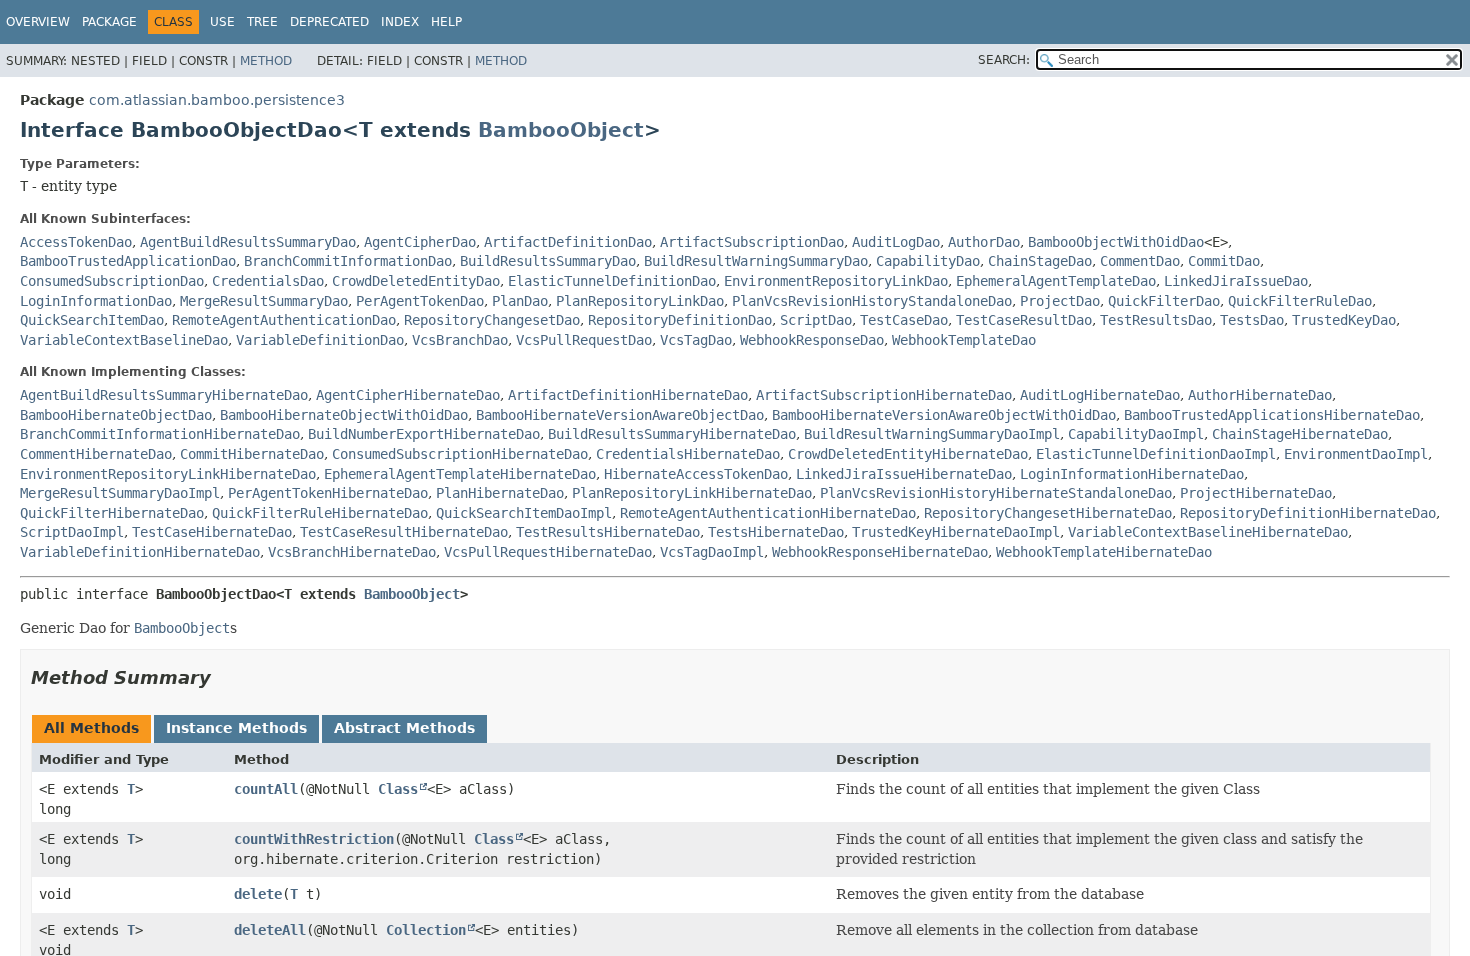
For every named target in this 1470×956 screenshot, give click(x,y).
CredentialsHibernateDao (688, 454)
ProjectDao (1060, 301)
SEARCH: (1004, 60)
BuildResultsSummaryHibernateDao (672, 434)
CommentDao (1140, 261)
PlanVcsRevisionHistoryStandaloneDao (872, 301)
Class (398, 789)
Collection (426, 930)
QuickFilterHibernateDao (112, 513)
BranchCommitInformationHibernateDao (160, 434)
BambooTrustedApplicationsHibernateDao (1272, 415)
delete (258, 894)
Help (446, 22)
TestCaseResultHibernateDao (404, 532)
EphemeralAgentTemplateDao (1056, 281)
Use (222, 22)
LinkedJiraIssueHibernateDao (904, 474)
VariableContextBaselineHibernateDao (1208, 532)
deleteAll (270, 930)
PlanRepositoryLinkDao (640, 301)
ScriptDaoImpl (72, 532)
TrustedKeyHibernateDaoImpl (956, 532)
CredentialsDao (268, 281)
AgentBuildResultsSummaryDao (248, 242)
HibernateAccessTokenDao (696, 474)
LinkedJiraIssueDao (1236, 281)
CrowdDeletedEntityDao (416, 281)
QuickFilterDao (1164, 301)
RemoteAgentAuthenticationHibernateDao (768, 513)
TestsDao (1252, 320)
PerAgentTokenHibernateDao (328, 493)
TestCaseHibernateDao (212, 532)
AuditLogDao (896, 242)
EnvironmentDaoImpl (1356, 454)
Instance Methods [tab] (236, 728)
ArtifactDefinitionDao (568, 242)
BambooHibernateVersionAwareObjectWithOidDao (944, 415)
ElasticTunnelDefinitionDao (612, 281)
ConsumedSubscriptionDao (112, 281)
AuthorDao (984, 242)
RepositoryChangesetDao (492, 320)
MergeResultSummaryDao (264, 301)
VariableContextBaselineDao (124, 340)
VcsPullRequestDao (584, 340)
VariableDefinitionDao (320, 340)
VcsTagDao (696, 340)
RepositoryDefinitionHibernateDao (1308, 513)
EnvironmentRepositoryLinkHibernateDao (168, 474)
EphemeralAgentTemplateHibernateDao (460, 474)
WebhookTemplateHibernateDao (1104, 552)
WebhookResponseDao (812, 340)
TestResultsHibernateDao (608, 532)
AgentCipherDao (420, 242)
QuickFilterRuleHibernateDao (320, 513)
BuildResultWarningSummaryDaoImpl (932, 434)
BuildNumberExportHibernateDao (424, 434)
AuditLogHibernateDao (1100, 395)
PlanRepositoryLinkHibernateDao (692, 493)
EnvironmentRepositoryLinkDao (836, 281)
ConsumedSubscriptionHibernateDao (460, 454)
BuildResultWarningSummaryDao (756, 261)
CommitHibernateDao (252, 454)
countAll (266, 789)
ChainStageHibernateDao (1300, 434)
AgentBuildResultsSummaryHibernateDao (164, 395)
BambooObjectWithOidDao (1116, 242)
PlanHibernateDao (500, 493)
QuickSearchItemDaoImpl (524, 513)
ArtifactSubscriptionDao (752, 242)
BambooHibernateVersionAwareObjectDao (620, 415)
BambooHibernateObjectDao (116, 415)
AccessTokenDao (76, 242)
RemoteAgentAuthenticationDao (284, 320)
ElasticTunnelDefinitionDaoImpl (1156, 454)
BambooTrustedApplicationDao (128, 261)
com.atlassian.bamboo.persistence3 (217, 100)
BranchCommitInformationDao (348, 261)
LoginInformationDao (96, 301)
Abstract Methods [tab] (404, 728)
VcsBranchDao (460, 340)
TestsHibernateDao (776, 532)
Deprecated (329, 22)
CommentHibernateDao (96, 454)
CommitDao (1224, 261)
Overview (38, 22)
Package (109, 22)
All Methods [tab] (91, 728)
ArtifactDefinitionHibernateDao (628, 395)
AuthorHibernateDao (1260, 395)
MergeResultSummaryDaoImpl (120, 493)
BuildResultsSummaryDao (548, 261)
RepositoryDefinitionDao (680, 320)
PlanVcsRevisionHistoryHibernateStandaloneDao (996, 493)
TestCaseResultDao (1024, 320)
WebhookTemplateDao (964, 340)
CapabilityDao (928, 261)
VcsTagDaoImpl (712, 552)
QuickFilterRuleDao (1300, 301)
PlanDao (520, 301)
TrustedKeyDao (1344, 320)
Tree (262, 22)
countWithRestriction (314, 839)
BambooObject (561, 130)
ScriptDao (816, 320)
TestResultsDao (1156, 320)
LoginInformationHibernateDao (1132, 474)
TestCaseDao (904, 320)
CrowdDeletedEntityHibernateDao (908, 454)
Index (400, 22)
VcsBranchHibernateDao (352, 552)
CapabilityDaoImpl (1136, 434)
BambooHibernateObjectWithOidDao (344, 415)
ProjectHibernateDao (1256, 493)
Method (266, 61)
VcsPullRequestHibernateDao (548, 552)
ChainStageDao (1040, 261)
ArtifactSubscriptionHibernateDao (884, 395)
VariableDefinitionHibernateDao (140, 552)
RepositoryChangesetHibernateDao (1048, 513)
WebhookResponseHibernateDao (880, 552)
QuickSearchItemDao (92, 320)
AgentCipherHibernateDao (408, 395)
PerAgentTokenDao (420, 301)
